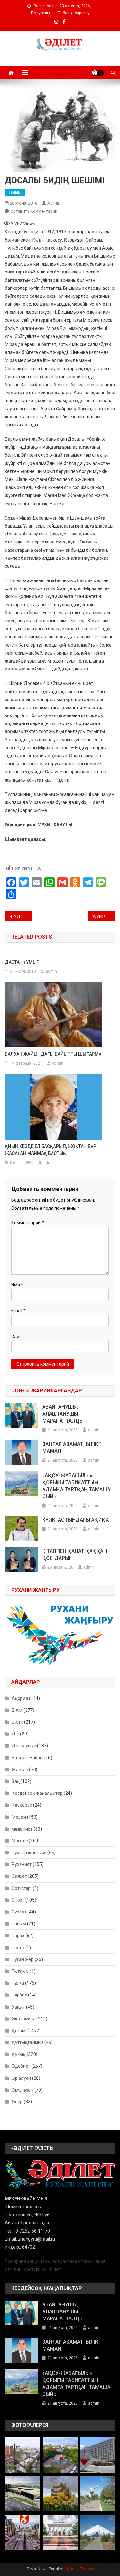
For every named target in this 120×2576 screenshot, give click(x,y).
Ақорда (20, 1698)
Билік (17, 1722)
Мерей (19, 1817)
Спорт (18, 1900)
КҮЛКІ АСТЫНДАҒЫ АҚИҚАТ (77, 1520)
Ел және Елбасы (29, 1758)
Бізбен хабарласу (74, 13)
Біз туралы (40, 13)
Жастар (20, 1770)
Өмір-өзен (23, 2090)
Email (18, 1311)
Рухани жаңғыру (29, 1853)
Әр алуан (21, 2078)
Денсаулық (24, 1746)
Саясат (19, 1876)
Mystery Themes (80, 2569)
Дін (16, 1734)
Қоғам (19, 2031)
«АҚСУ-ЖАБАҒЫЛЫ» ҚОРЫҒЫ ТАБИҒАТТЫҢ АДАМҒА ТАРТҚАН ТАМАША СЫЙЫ (76, 1486)
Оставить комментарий (34, 211)
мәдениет (22, 1829)
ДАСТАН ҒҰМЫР (22, 962)
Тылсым (20, 1971)
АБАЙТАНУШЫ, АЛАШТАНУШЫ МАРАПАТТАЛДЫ (63, 1414)
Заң (16, 1781)
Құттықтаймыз (28, 2042)
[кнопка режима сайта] (98, 73)
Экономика (24, 2019)
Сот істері (22, 1888)
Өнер (17, 2102)
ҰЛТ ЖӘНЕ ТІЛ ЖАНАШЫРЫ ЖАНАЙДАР (23, 917)
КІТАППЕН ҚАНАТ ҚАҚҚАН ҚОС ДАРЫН (75, 1555)
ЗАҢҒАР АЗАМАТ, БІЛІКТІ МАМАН (72, 1448)
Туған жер (23, 1959)
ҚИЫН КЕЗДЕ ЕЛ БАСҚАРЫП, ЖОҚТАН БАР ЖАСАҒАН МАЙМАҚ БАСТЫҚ (51, 1150)
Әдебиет (21, 2066)
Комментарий (28, 1223)
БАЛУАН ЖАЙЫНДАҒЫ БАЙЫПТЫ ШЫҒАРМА (53, 1054)
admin (54, 203)
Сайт (16, 1337)
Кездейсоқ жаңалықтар (37, 1793)
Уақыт (18, 2007)
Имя (17, 1285)
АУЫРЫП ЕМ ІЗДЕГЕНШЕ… (104, 917)
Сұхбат (19, 1912)
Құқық (19, 2054)
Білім (17, 1710)
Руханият (22, 1864)
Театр (18, 1948)
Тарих (18, 1936)
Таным (15, 192)
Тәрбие (20, 1995)
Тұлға (18, 1983)
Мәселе (20, 1841)
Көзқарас (22, 1805)
